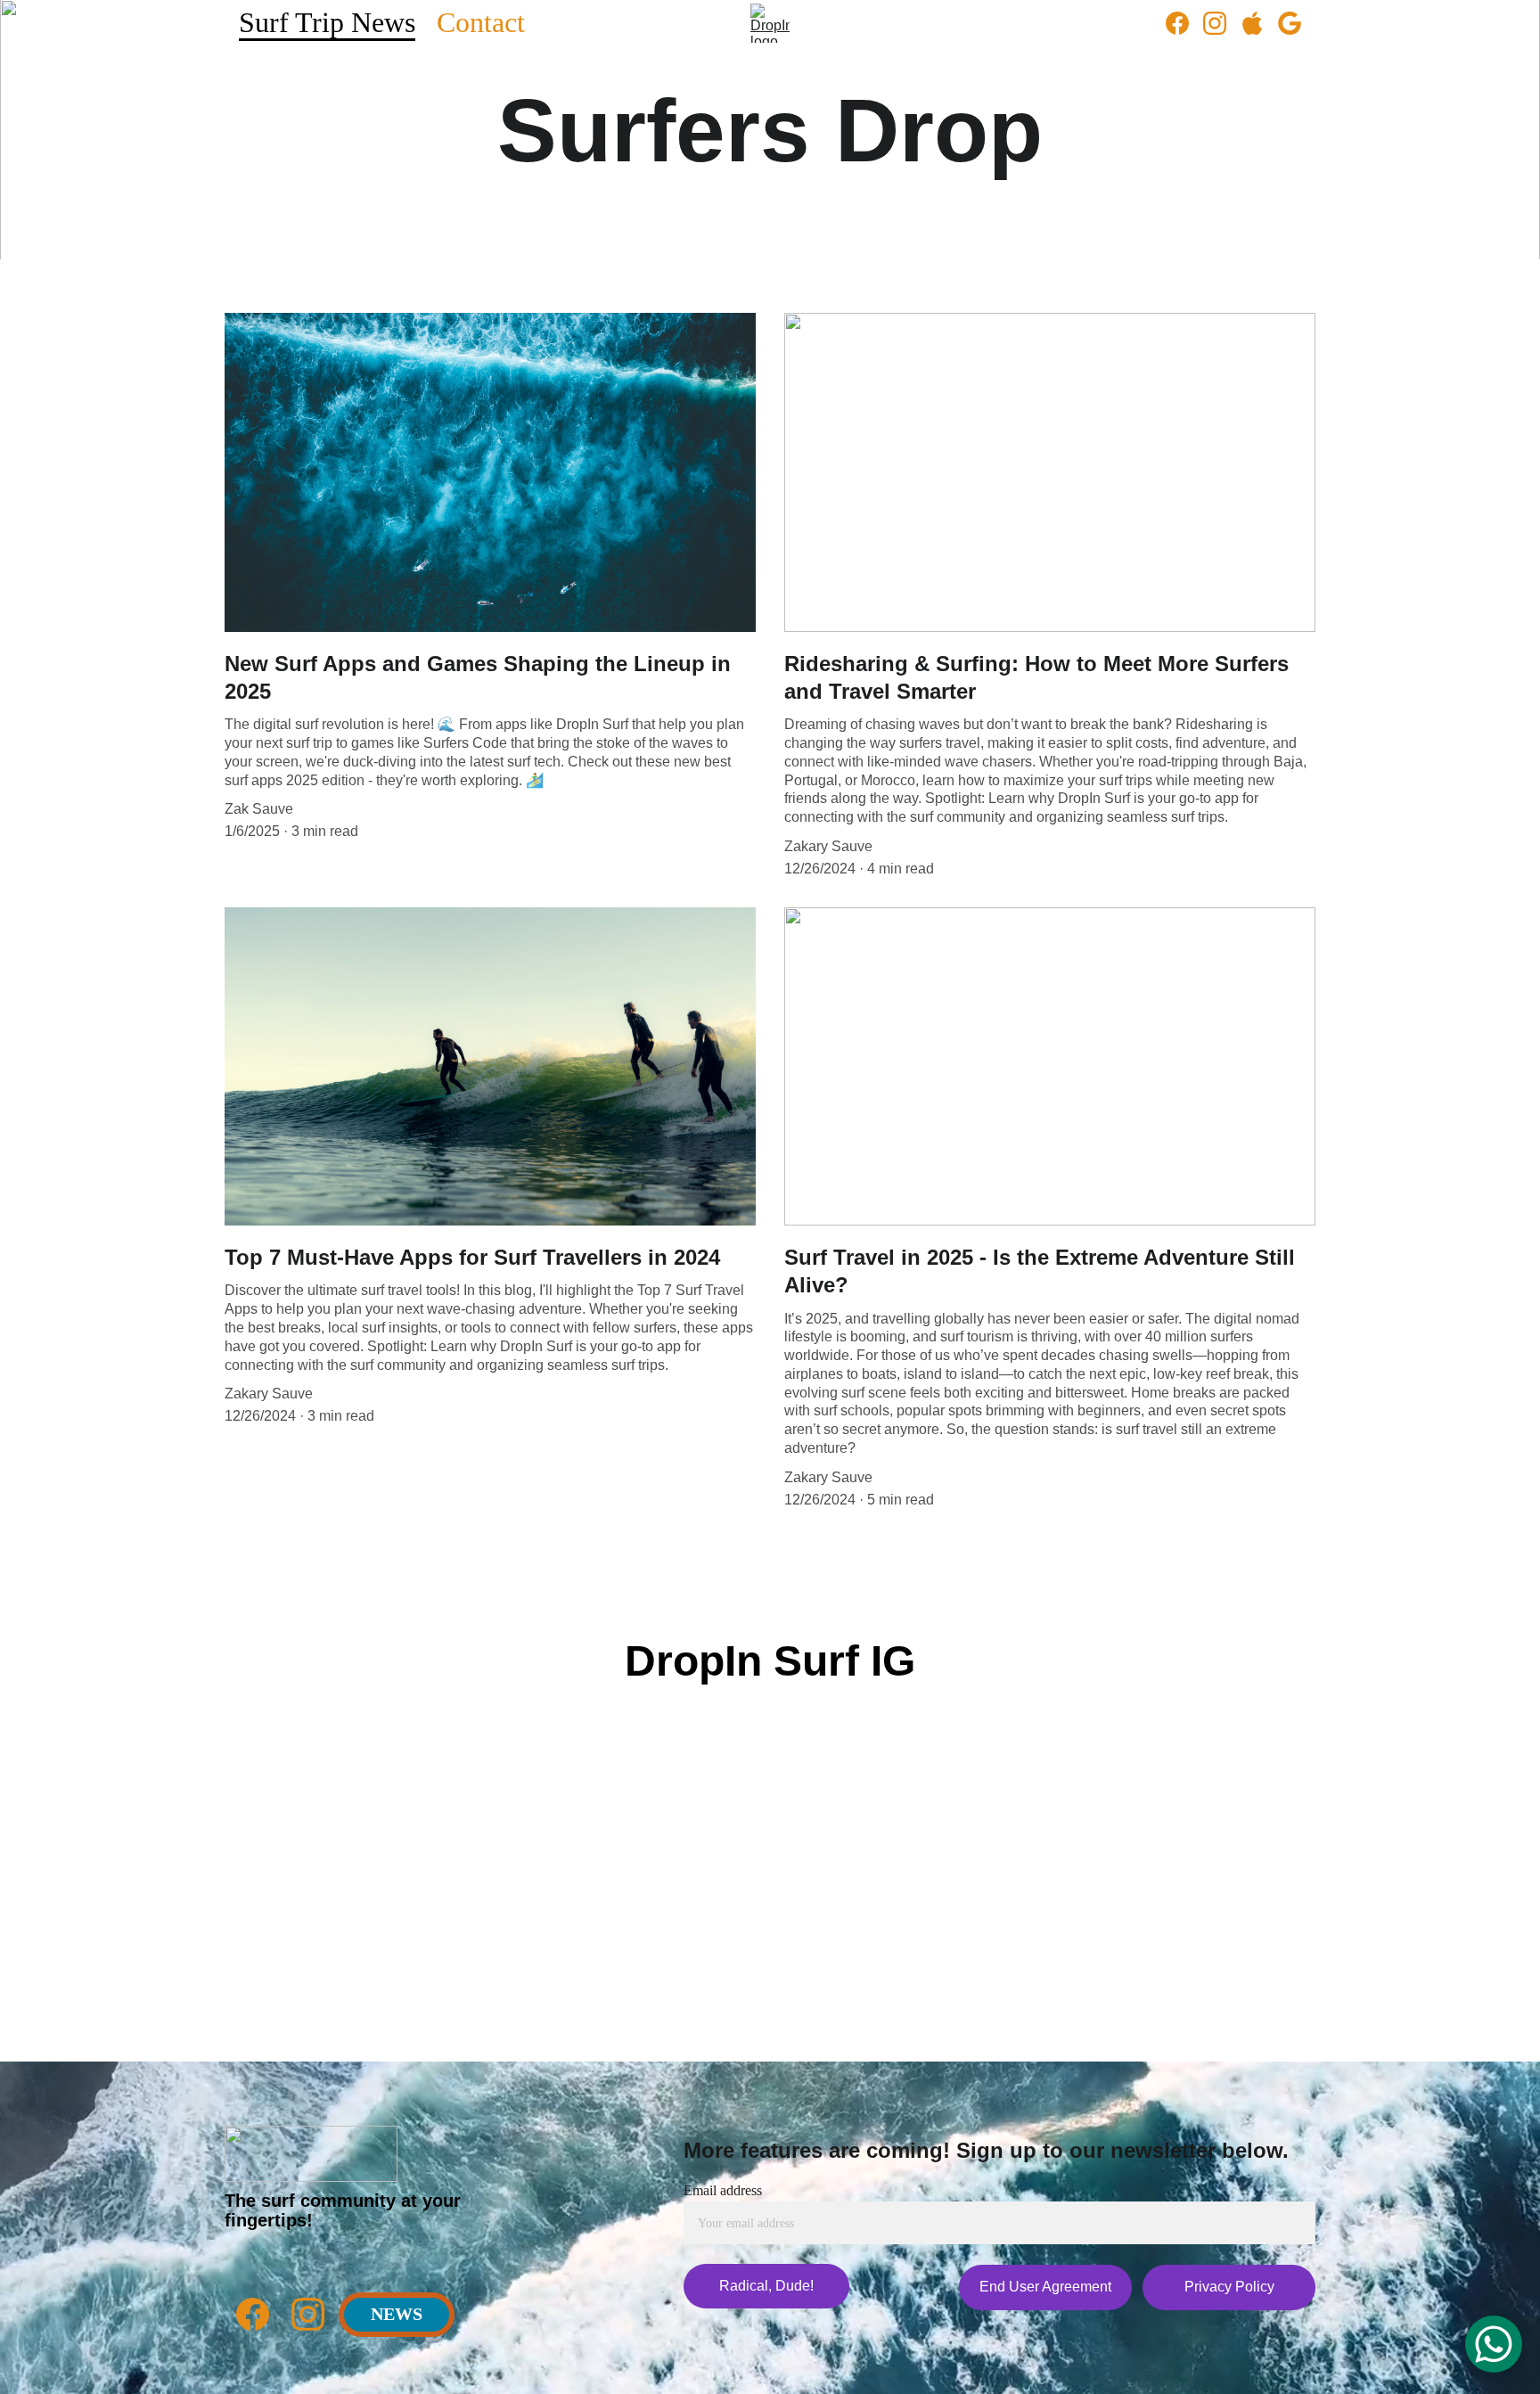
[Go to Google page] (1290, 23)
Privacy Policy (1229, 2287)
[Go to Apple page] (1259, 23)
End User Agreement (1045, 2287)
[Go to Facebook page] (1184, 23)
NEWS (397, 2314)
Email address (723, 2190)
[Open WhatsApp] (1494, 2344)
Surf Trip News (327, 22)
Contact (481, 22)
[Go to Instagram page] (1222, 23)
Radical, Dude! (766, 2286)
